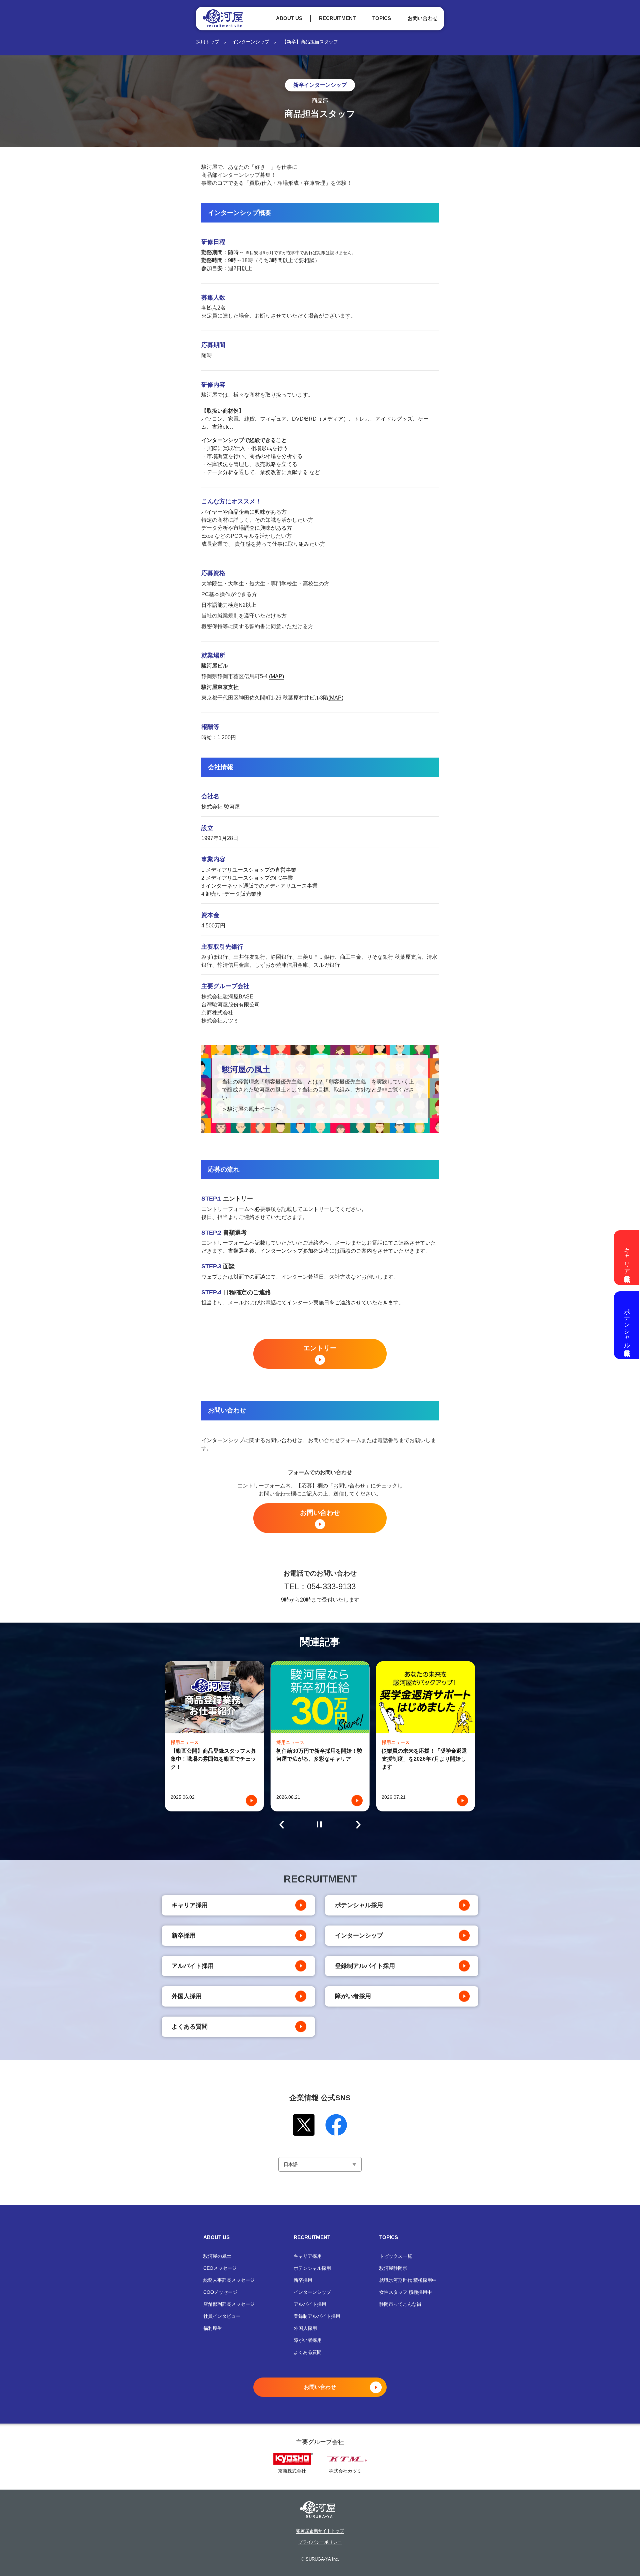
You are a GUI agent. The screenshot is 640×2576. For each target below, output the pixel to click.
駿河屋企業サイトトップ (320, 2531)
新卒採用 (184, 1936)
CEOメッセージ (220, 2268)
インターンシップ (251, 42)
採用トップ (208, 42)
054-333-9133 (331, 1586)
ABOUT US (289, 18)
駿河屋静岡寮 (393, 2268)
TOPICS (382, 18)
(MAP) (276, 676)
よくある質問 (190, 2027)
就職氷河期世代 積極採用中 (408, 2280)
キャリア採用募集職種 (627, 1258)
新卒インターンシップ (320, 85)
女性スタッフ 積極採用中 (406, 2292)
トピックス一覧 (396, 2256)
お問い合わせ (423, 18)
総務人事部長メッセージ (229, 2280)
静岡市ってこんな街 (400, 2304)
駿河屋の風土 (217, 2256)
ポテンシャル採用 (359, 1905)
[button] (282, 1825)
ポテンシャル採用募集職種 (627, 1325)
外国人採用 (187, 1996)
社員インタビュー (222, 2316)
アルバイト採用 (193, 1966)
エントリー (320, 1348)
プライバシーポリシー (320, 2542)
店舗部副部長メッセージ (229, 2304)
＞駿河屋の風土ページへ (251, 1109)
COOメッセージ (220, 2292)
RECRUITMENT (337, 18)
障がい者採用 (353, 1996)
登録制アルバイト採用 (365, 1966)
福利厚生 (213, 2328)
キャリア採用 (190, 1905)
